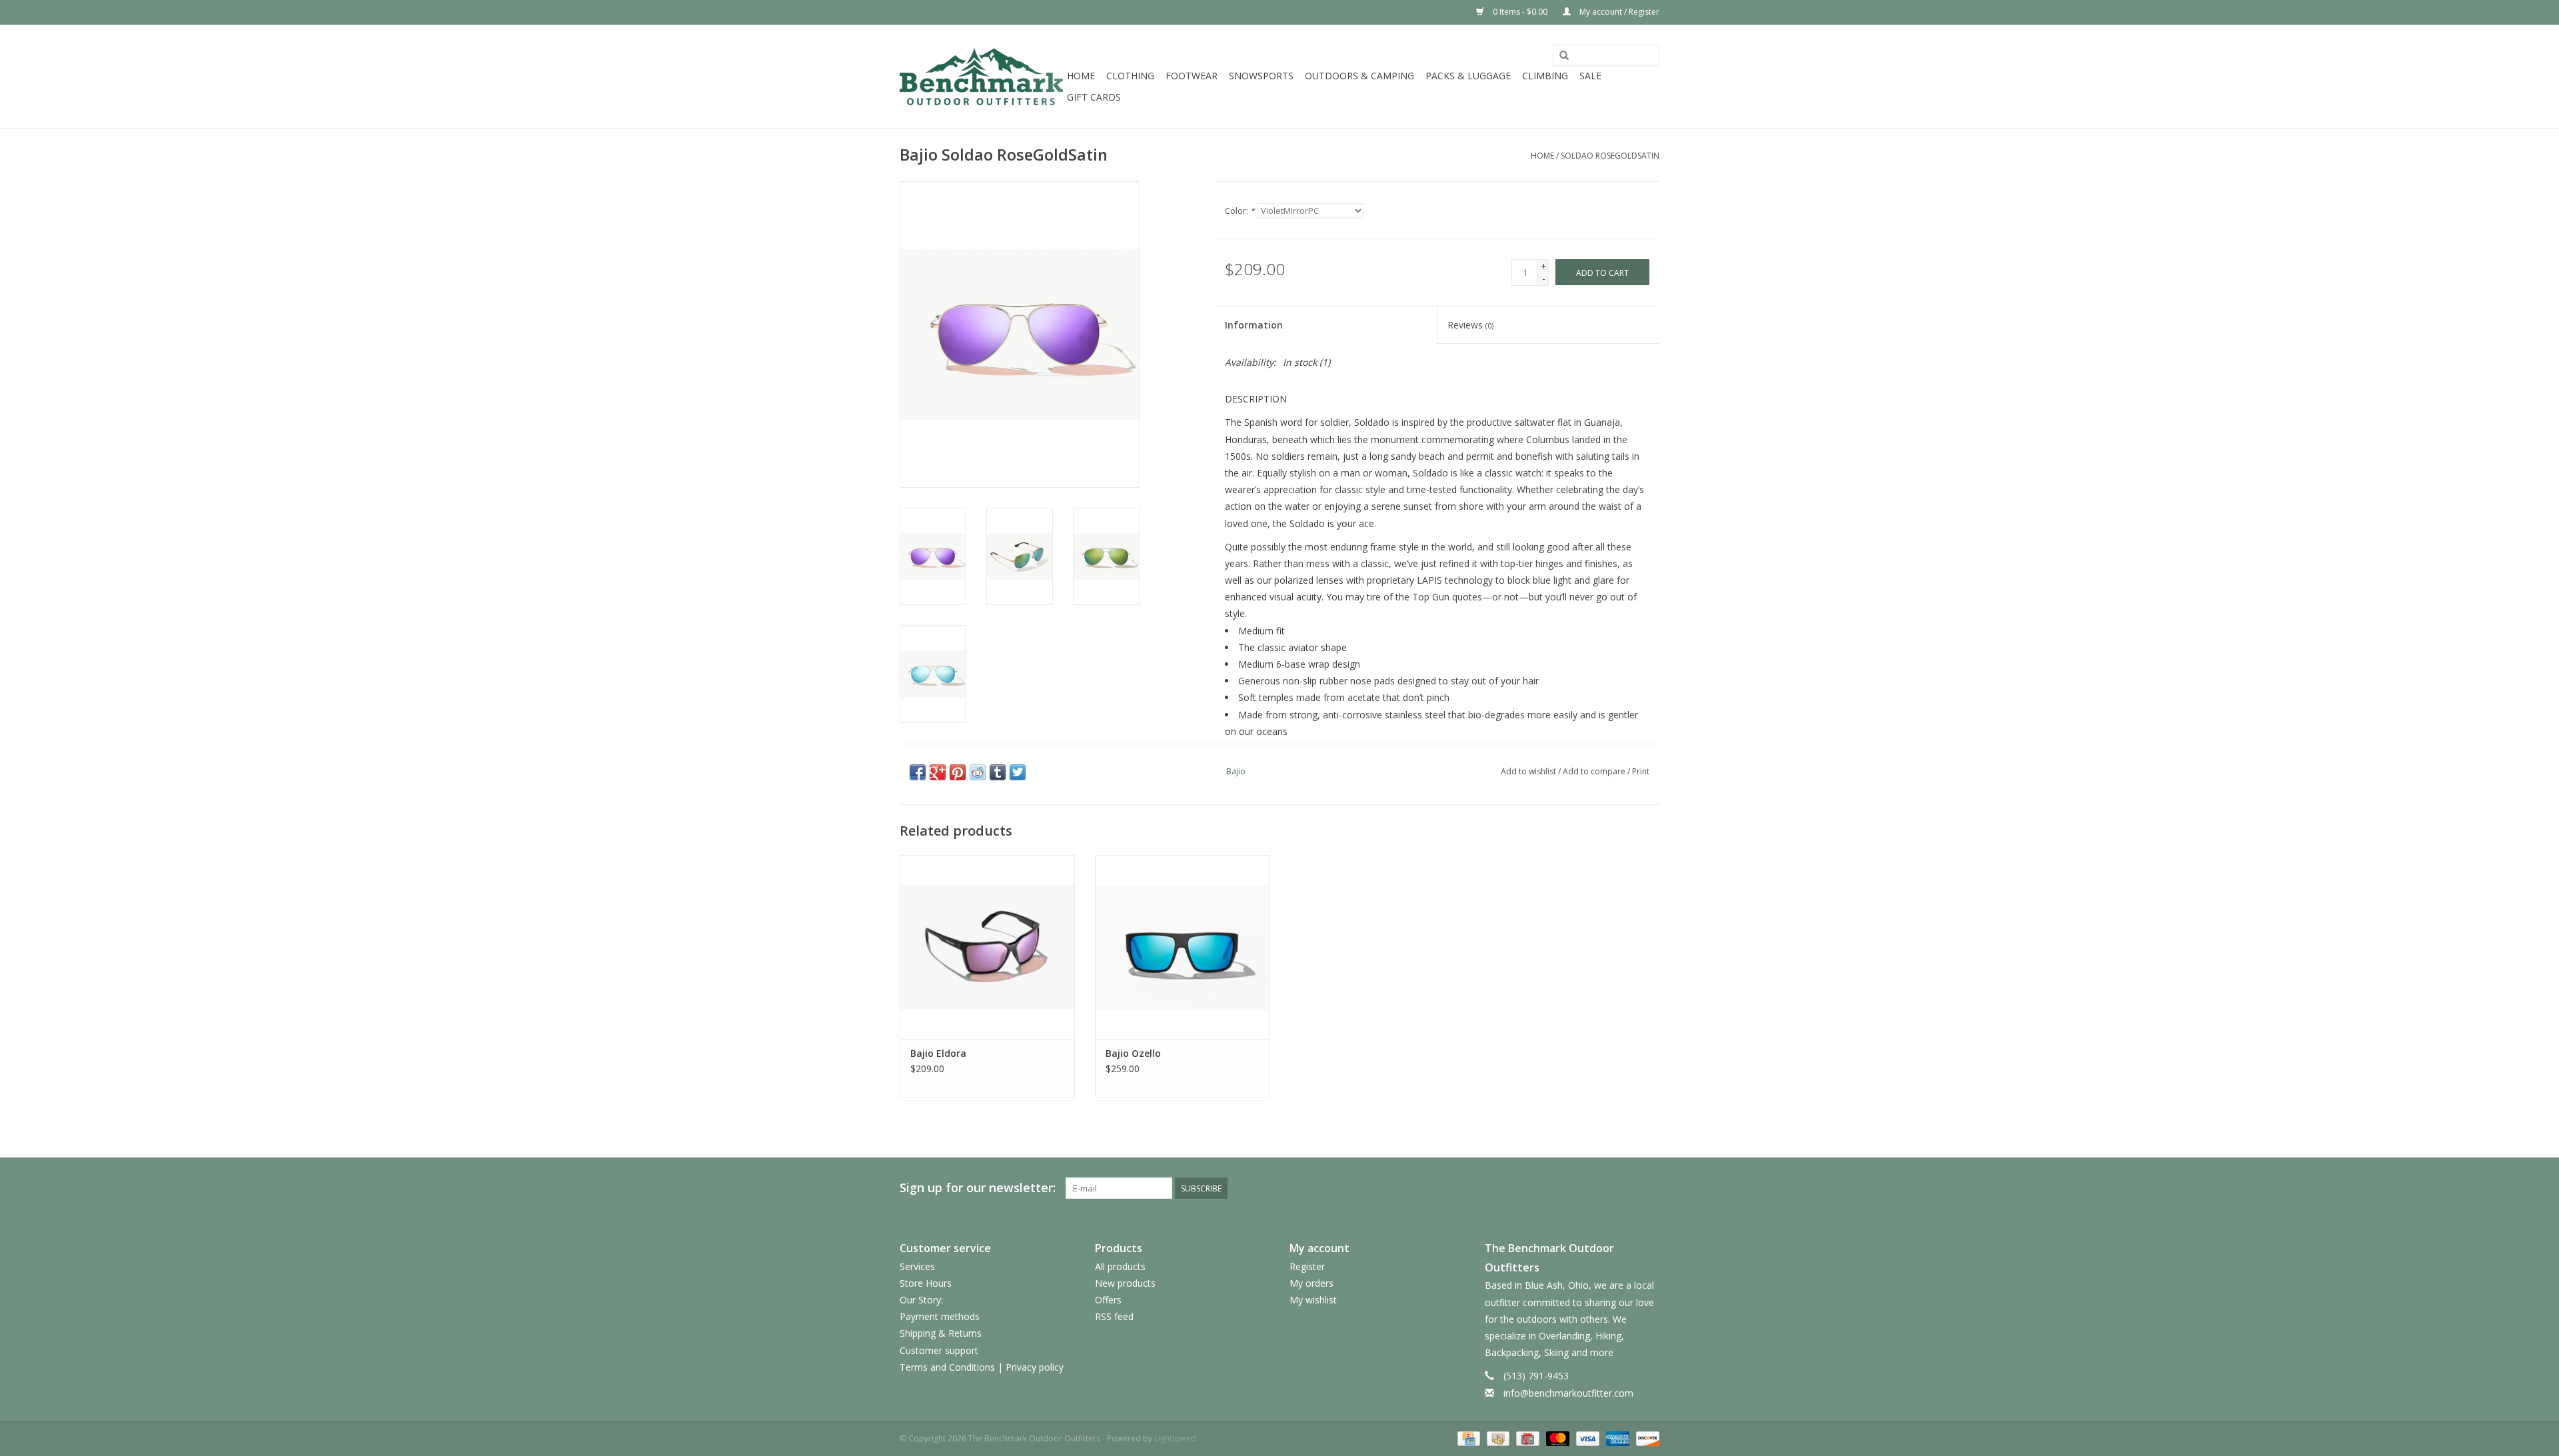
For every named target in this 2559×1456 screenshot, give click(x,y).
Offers (1108, 1300)
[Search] (1564, 56)
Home (1081, 76)
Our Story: (921, 1300)
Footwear (1192, 76)
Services (917, 1266)
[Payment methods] (1467, 1438)
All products (1120, 1266)
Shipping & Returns (941, 1333)
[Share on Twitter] (1018, 772)
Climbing (1545, 76)
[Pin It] (958, 772)
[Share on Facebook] (918, 772)
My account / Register (1618, 12)
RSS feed (1114, 1316)
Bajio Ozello (1133, 1053)
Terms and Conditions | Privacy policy (982, 1367)
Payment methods (940, 1316)
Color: (1240, 211)
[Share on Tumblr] (998, 772)
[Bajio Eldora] (987, 947)
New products (1125, 1283)
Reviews (1470, 325)
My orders (1311, 1283)
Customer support (939, 1350)
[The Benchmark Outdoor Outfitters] (981, 76)
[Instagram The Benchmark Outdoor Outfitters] (1649, 1188)
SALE (1590, 76)
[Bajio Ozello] (1183, 947)
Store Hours (926, 1283)
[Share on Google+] (938, 772)
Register (1307, 1266)
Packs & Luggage (1468, 76)
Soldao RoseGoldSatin (1610, 156)
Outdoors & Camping (1359, 76)
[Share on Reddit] (978, 772)
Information (1254, 325)
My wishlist (1313, 1300)
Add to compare (1595, 771)
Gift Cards (1094, 97)
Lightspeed (1175, 1438)
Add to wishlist (1528, 771)
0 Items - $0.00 (1520, 12)
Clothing (1130, 76)
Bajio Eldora (938, 1053)
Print (1641, 771)
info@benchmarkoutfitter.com (1568, 1393)
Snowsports (1261, 76)
